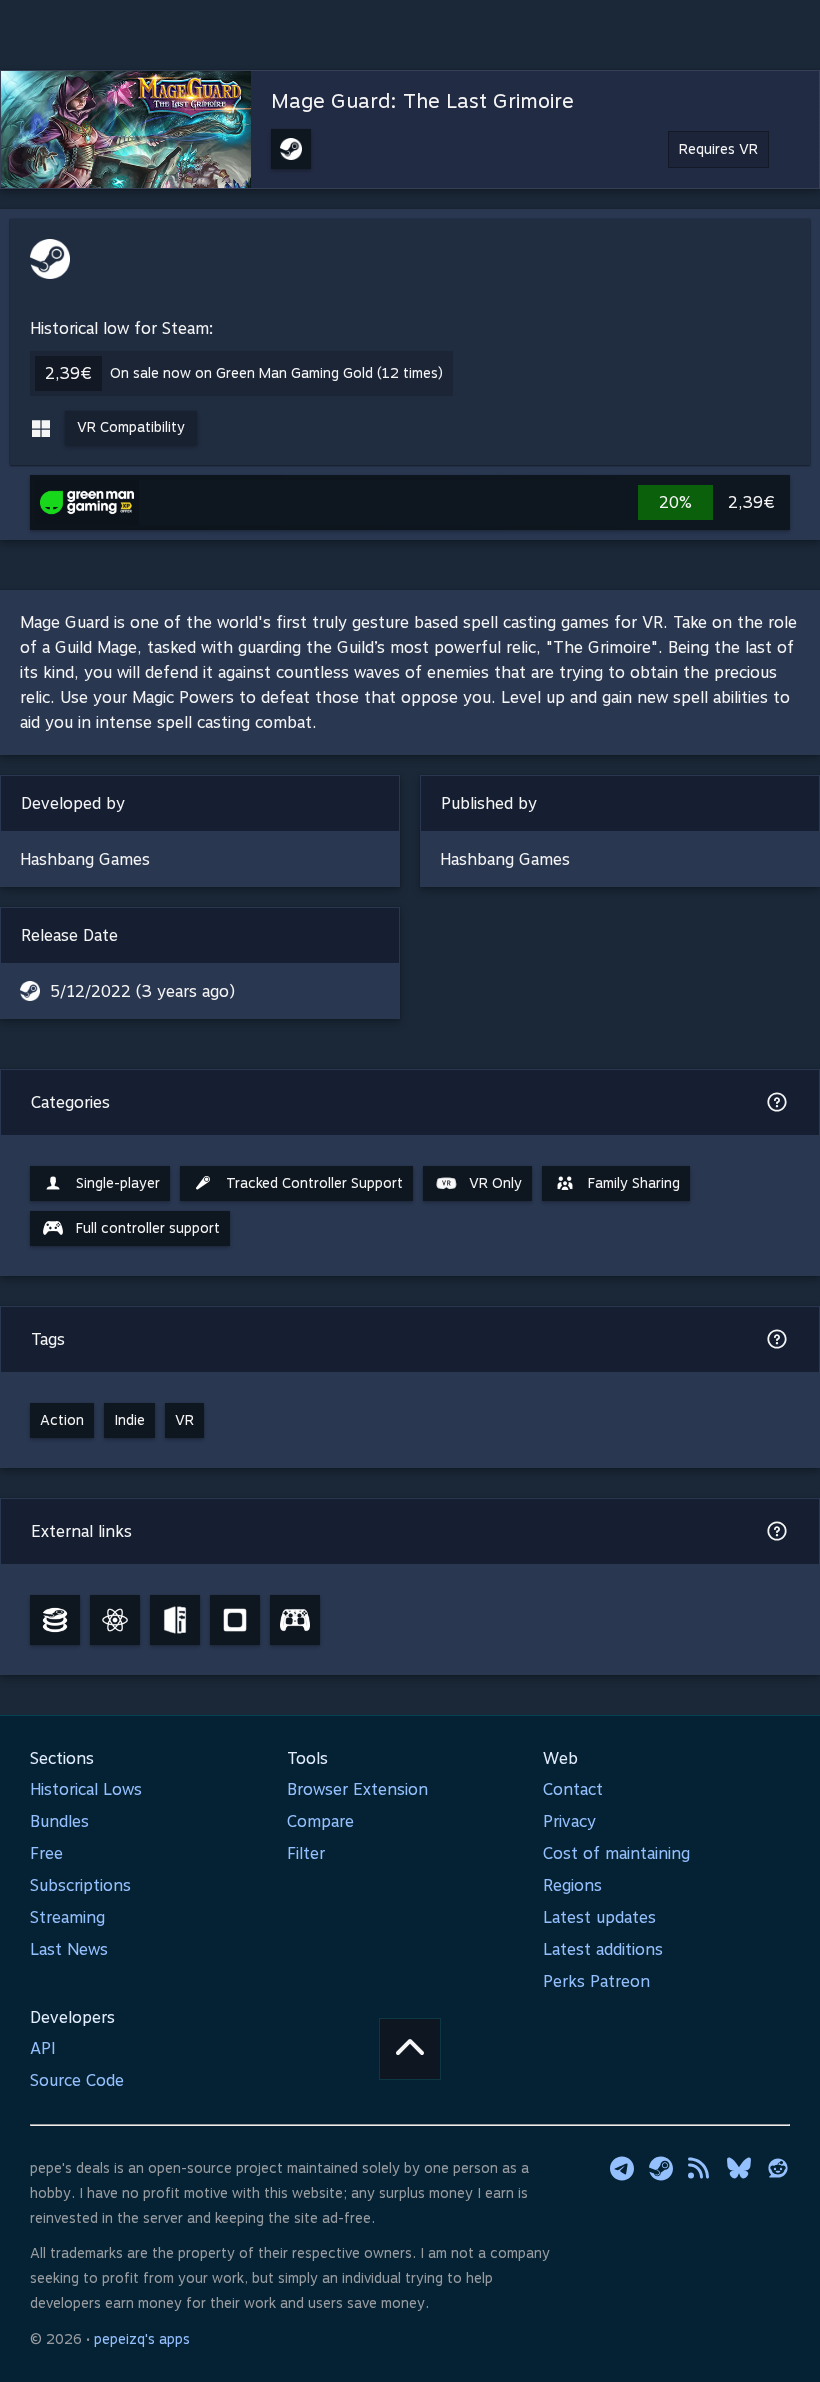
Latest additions (603, 1949)
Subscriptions (80, 1885)
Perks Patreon (596, 1981)
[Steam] (661, 2168)
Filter (306, 1853)
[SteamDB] (55, 1620)
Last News (69, 1949)
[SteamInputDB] (295, 1620)
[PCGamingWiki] (175, 1620)
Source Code (77, 2080)
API (43, 2048)
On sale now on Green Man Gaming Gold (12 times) (276, 373)
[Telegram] (622, 2168)
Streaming (67, 1917)
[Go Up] (410, 2049)
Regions (572, 1885)
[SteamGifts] (235, 1620)
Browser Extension (357, 1789)
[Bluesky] (739, 2168)
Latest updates (599, 1917)
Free (46, 1853)
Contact (573, 1789)
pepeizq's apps (142, 2339)
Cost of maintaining (616, 1853)
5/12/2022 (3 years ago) (142, 991)
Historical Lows (86, 1789)
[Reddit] (778, 2168)
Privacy (569, 1821)
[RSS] (700, 2168)
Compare (320, 1821)
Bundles (59, 1821)
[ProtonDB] (115, 1620)
